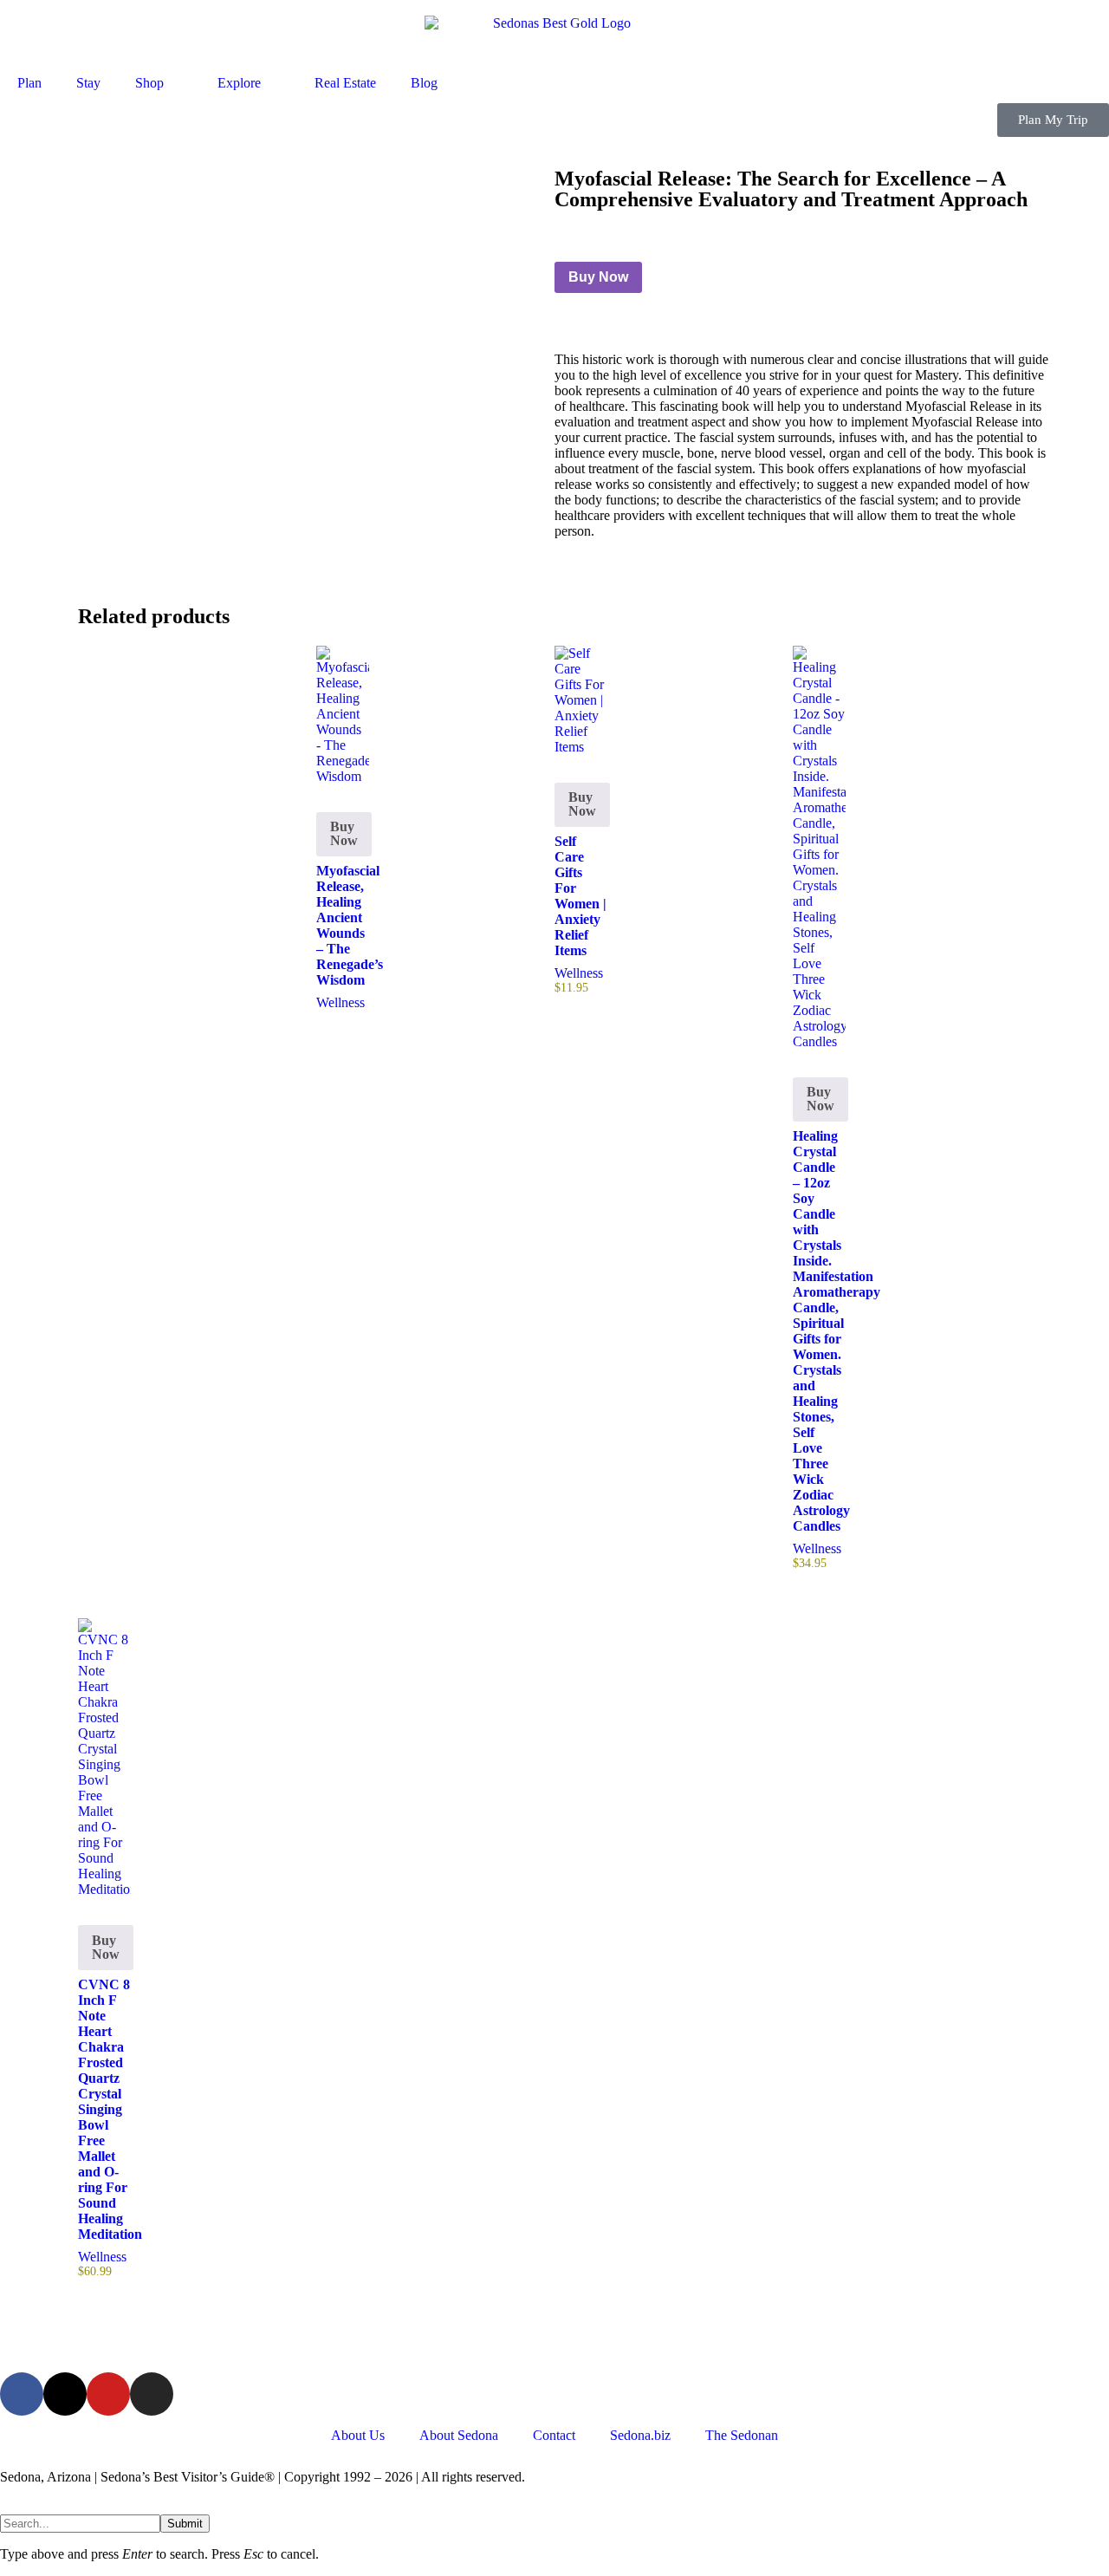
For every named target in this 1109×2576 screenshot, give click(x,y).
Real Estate (345, 83)
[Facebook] (22, 2394)
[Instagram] (152, 2394)
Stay (88, 83)
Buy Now (598, 277)
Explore (239, 83)
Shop (149, 83)
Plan (29, 83)
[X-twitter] (65, 2394)
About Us (358, 2435)
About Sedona (459, 2435)
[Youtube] (108, 2394)
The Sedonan (742, 2435)
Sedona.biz (640, 2435)
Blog (424, 83)
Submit (185, 2524)
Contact (554, 2435)
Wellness (340, 1002)
